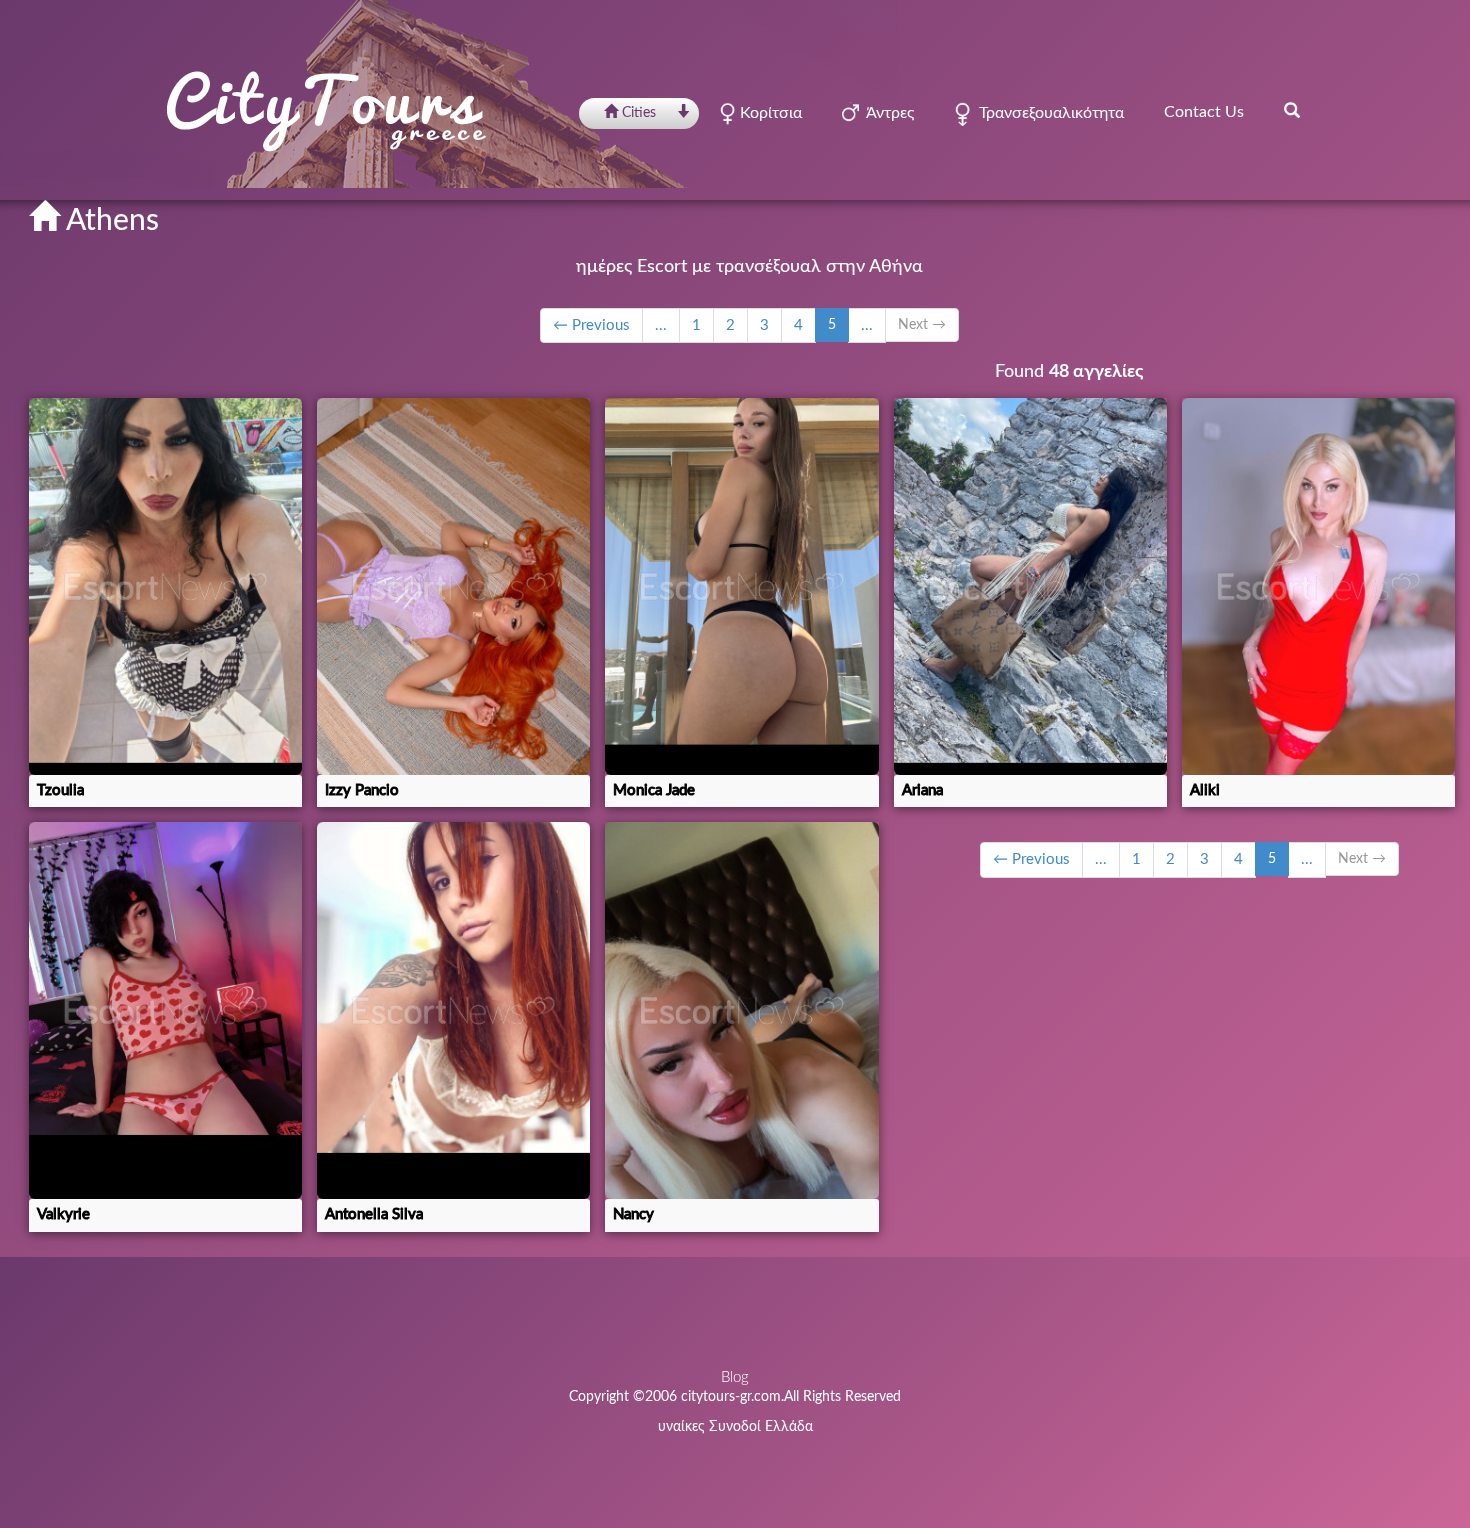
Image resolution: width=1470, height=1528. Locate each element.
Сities (639, 113)
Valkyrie (63, 1214)
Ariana (922, 790)
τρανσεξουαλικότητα (1047, 113)
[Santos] (1030, 586)
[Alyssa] (1318, 586)
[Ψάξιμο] (1292, 110)
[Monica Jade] (741, 586)
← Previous (591, 325)
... (661, 325)
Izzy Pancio (362, 790)
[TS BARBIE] (741, 1010)
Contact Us (1204, 112)
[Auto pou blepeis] (165, 586)
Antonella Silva (374, 1214)
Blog (735, 1377)
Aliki (1205, 790)
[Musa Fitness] (453, 586)
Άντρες (886, 113)
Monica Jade (654, 790)
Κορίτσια (769, 113)
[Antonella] (453, 1010)
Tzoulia (60, 790)
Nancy (633, 1214)
